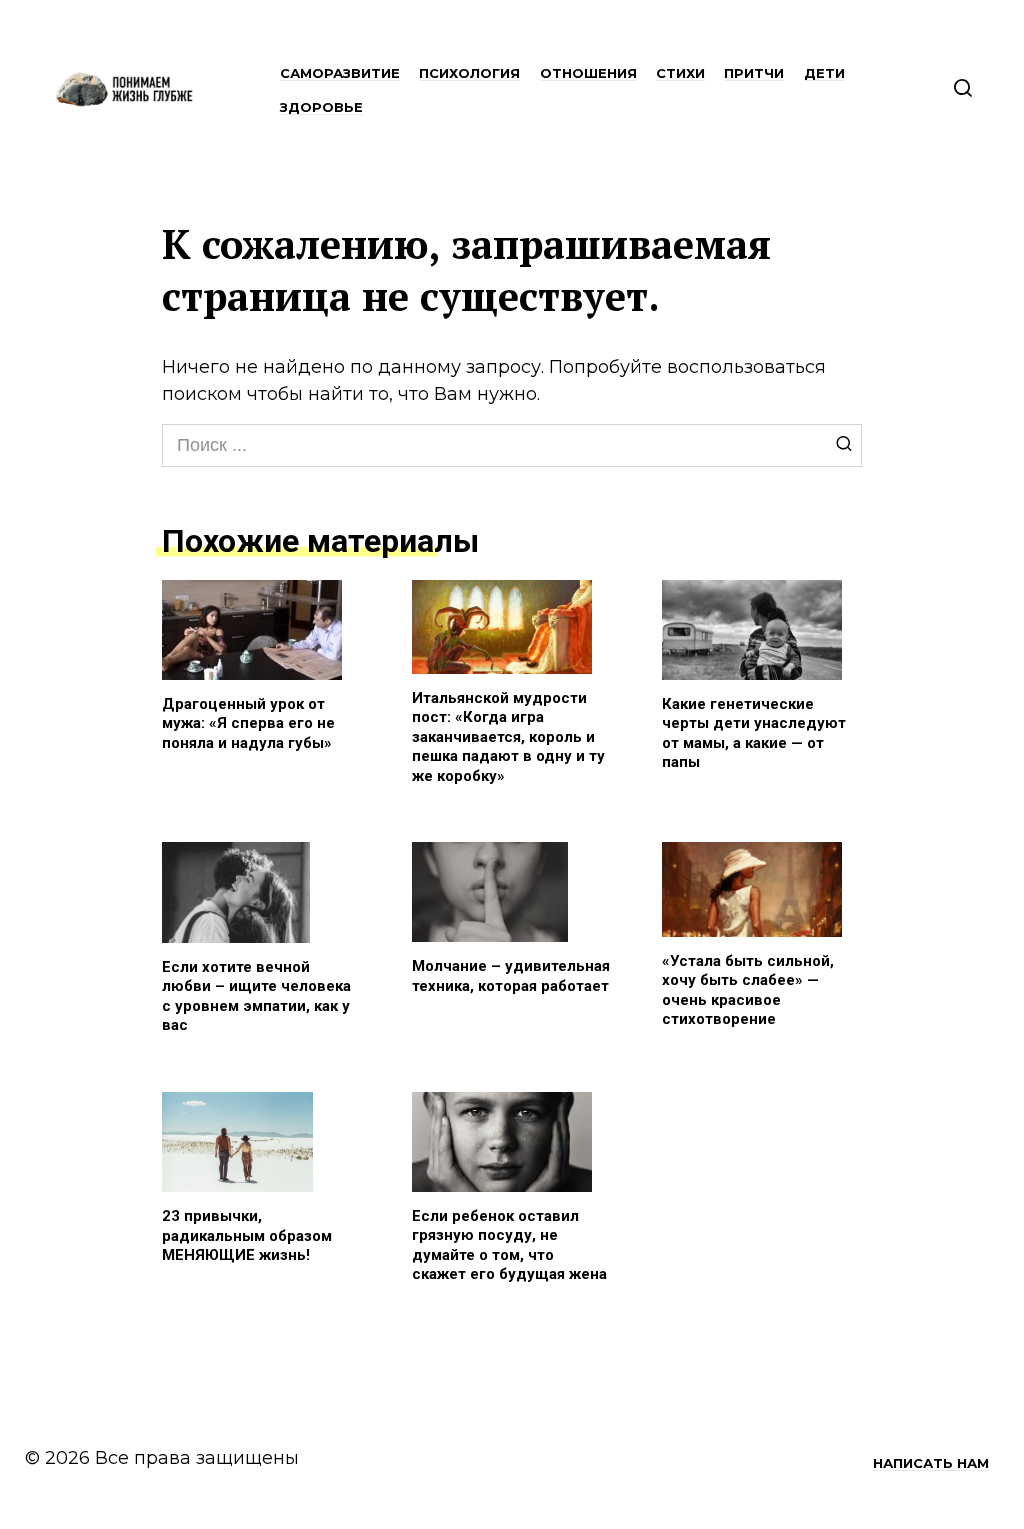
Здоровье (321, 107)
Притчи (754, 73)
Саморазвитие (340, 73)
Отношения (588, 73)
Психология (469, 73)
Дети (824, 73)
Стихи (680, 73)
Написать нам (931, 1463)
